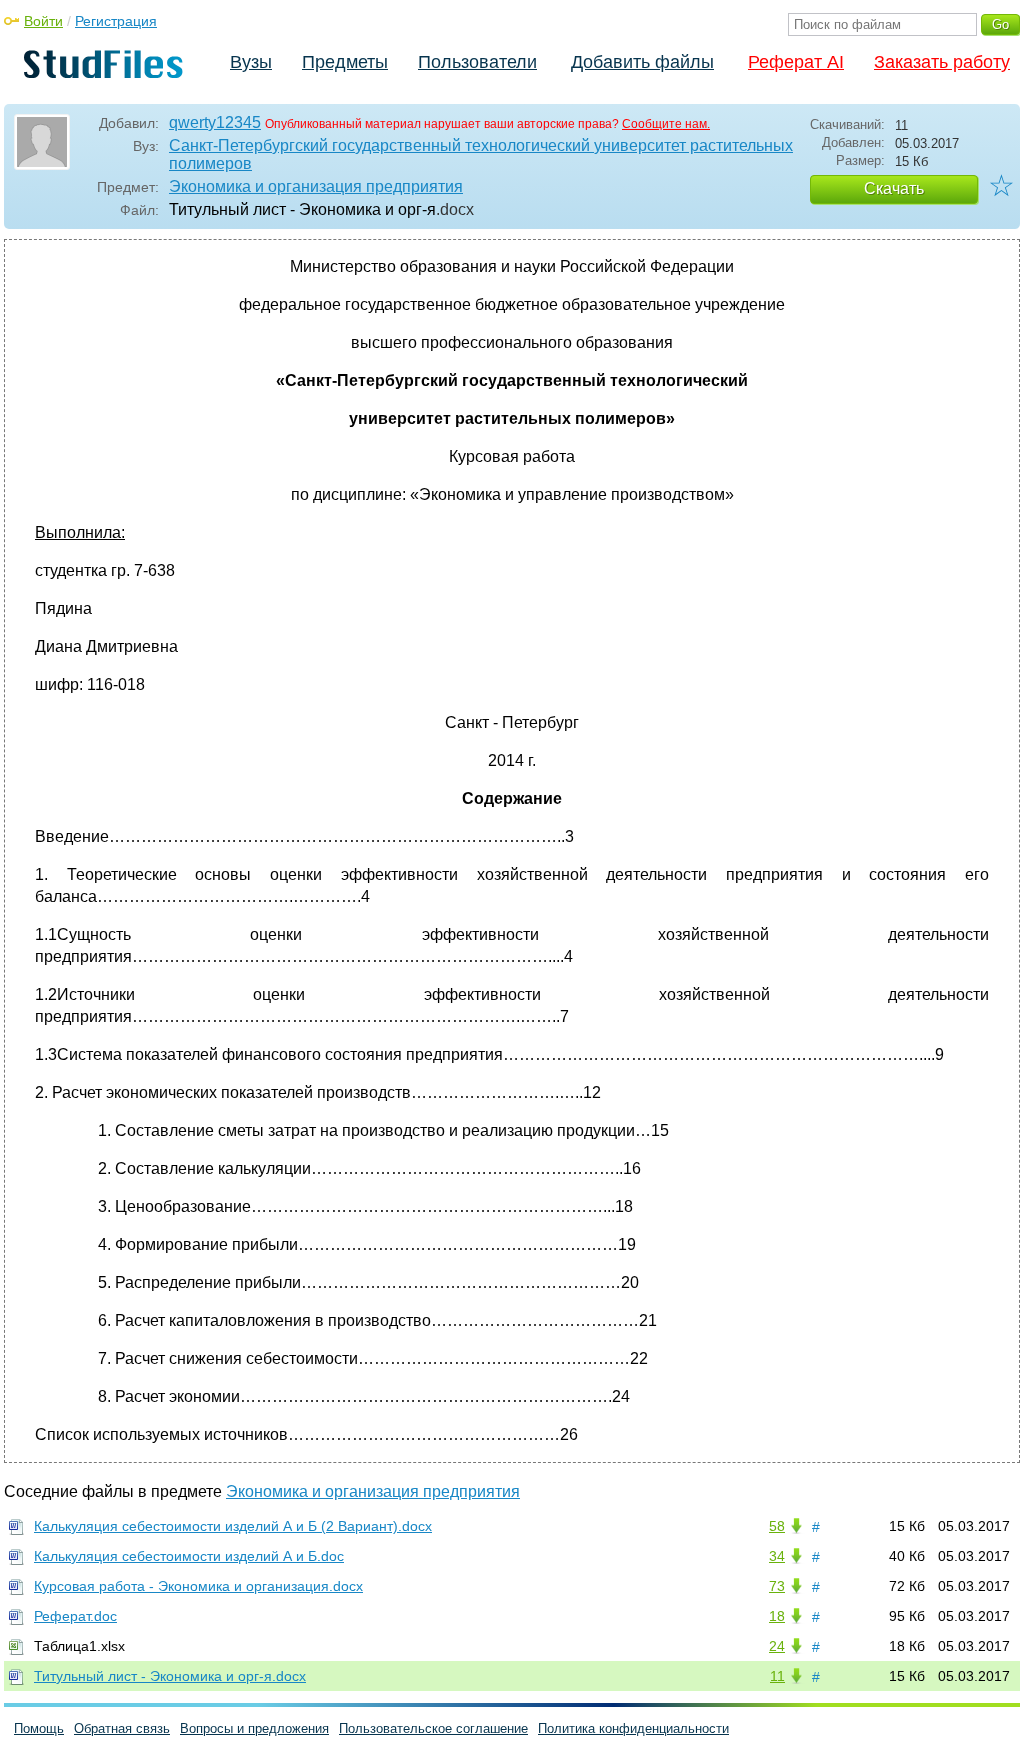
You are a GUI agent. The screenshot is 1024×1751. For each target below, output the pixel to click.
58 (777, 1526)
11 (777, 1676)
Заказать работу (942, 62)
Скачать (894, 188)
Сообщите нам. (666, 124)
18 (777, 1616)
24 (777, 1646)
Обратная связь (122, 1728)
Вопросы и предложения (254, 1728)
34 (777, 1556)
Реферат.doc (75, 1616)
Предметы (345, 62)
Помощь (39, 1728)
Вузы (251, 62)
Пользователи (477, 62)
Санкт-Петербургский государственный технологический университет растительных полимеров (481, 154)
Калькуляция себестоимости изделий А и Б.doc (189, 1556)
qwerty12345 (215, 122)
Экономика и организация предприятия (316, 186)
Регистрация (116, 21)
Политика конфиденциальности (633, 1728)
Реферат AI (796, 62)
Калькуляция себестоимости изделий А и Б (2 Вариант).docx (233, 1526)
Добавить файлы (642, 62)
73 (777, 1586)
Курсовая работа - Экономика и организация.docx (198, 1586)
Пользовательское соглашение (433, 1728)
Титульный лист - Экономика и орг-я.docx (170, 1676)
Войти (43, 21)
